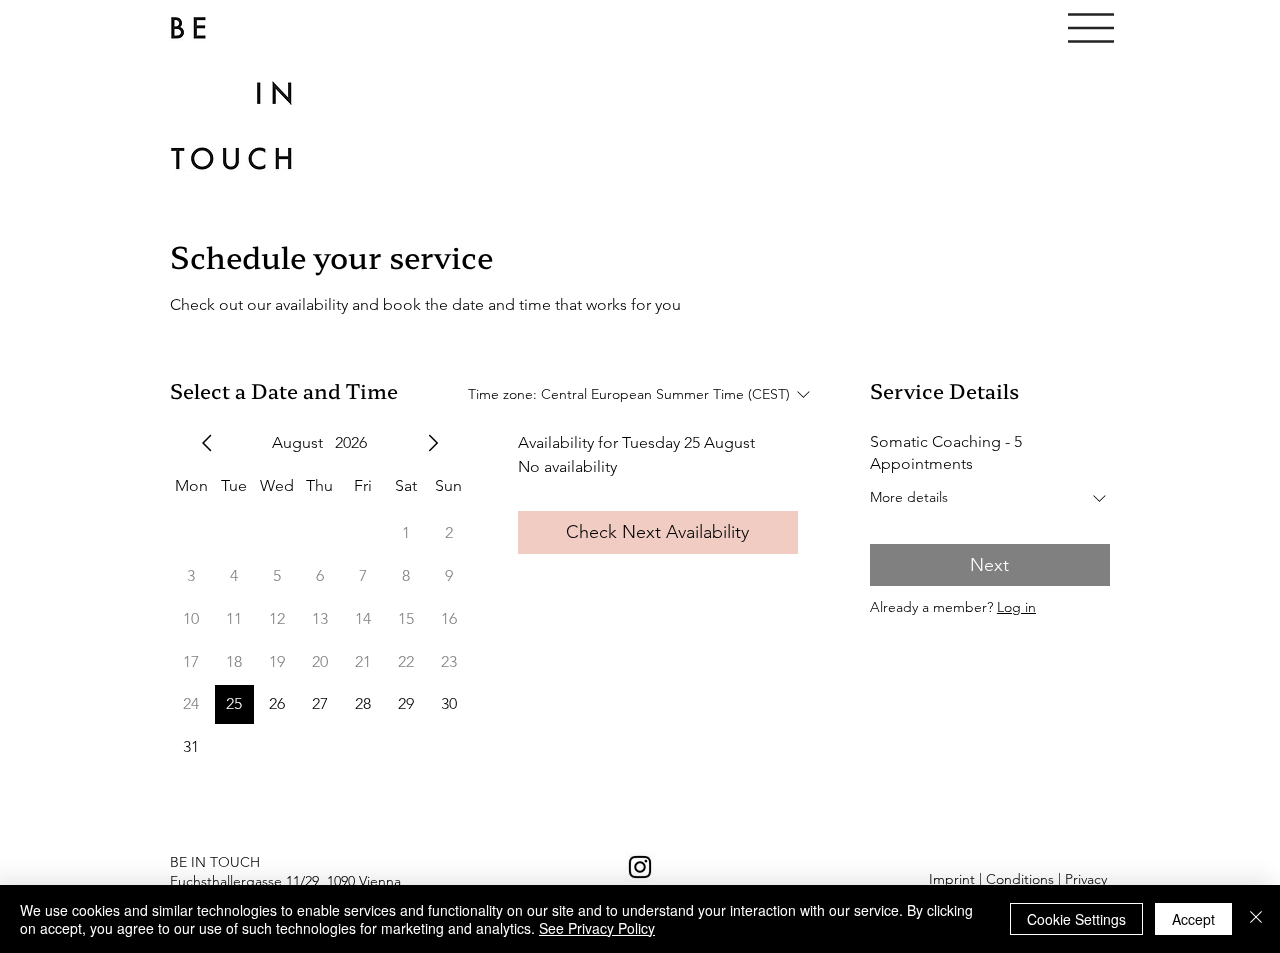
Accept (1193, 919)
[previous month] (207, 443)
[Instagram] (640, 867)
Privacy (1086, 879)
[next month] (433, 443)
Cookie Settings (1076, 919)
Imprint (952, 879)
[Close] (1256, 919)
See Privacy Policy (597, 928)
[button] (1091, 28)
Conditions (1020, 879)
